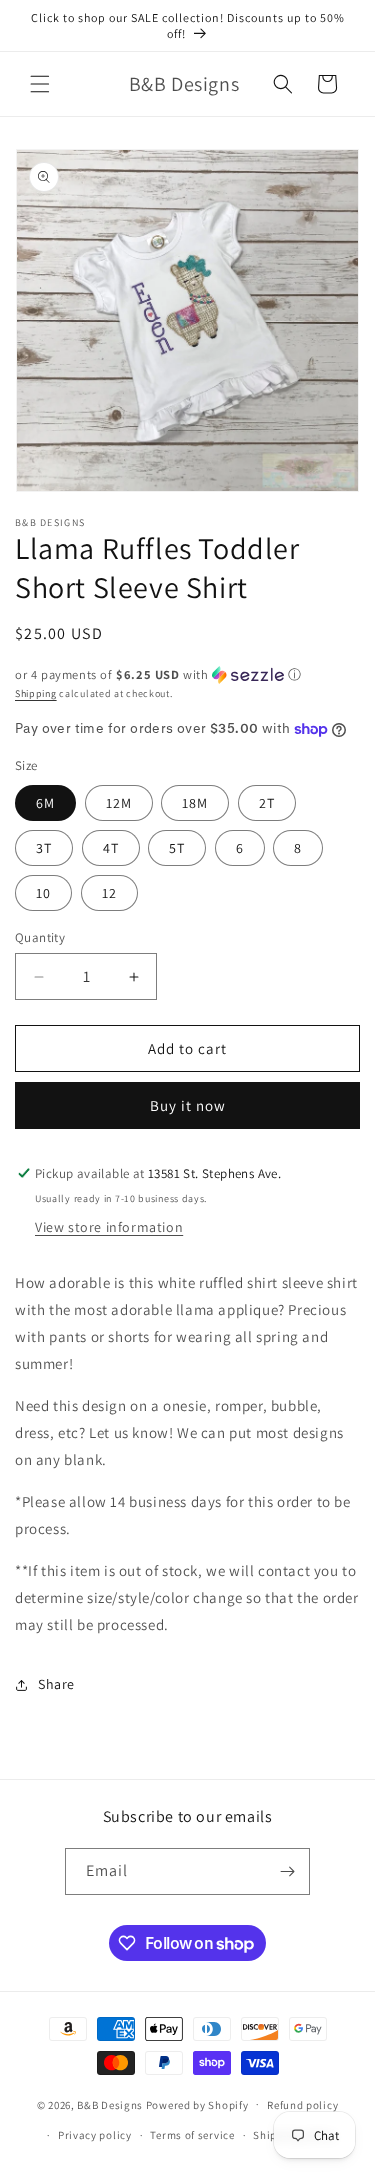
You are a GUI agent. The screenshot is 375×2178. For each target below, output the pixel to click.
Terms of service (192, 2135)
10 (43, 893)
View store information (109, 1227)
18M (195, 803)
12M (119, 803)
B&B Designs (110, 2104)
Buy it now (188, 1105)
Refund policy (302, 2105)
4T (111, 848)
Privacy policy (95, 2135)
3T (44, 848)
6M (45, 803)
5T (177, 848)
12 (109, 893)
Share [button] (56, 1684)
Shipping (36, 693)
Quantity (40, 937)
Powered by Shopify (197, 2104)
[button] (40, 84)
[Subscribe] (287, 1871)
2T (267, 803)
